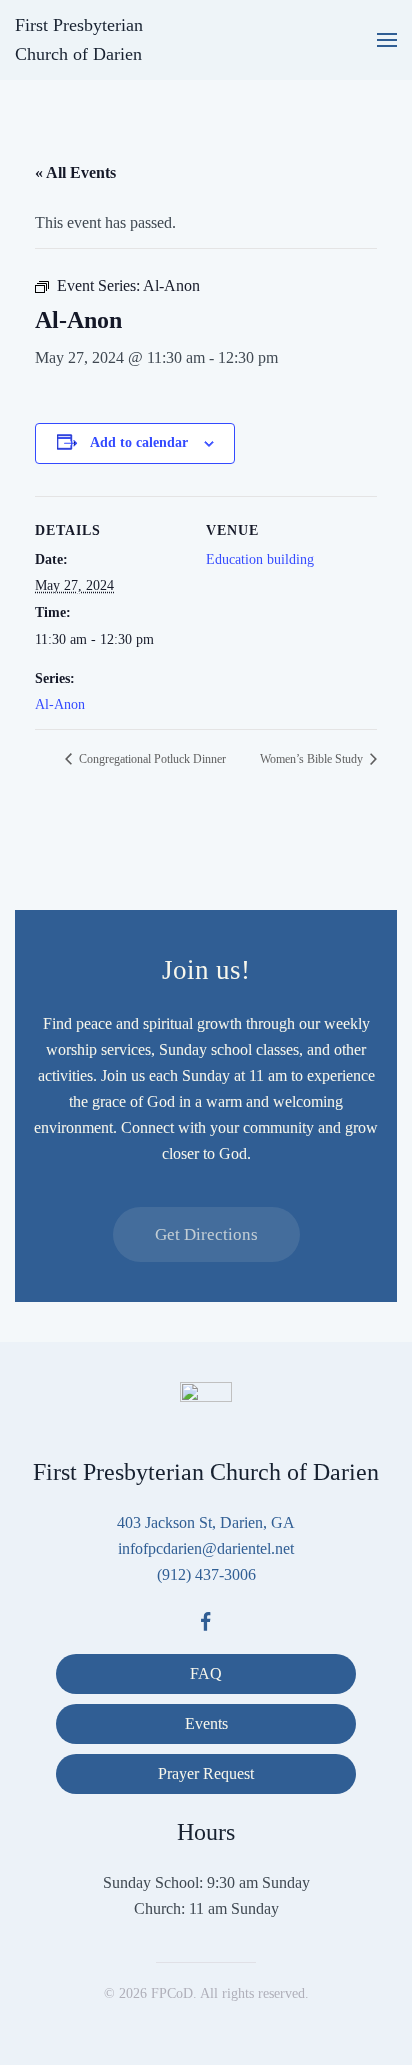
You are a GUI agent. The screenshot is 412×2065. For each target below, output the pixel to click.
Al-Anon (60, 704)
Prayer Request (206, 1773)
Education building (260, 559)
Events (206, 1723)
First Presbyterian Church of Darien (79, 39)
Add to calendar (139, 442)
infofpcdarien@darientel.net (206, 1548)
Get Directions (206, 1234)
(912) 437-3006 (206, 1574)
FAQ (206, 1673)
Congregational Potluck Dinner (151, 759)
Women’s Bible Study (313, 759)
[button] (387, 40)
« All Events (75, 172)
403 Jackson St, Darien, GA (206, 1522)
